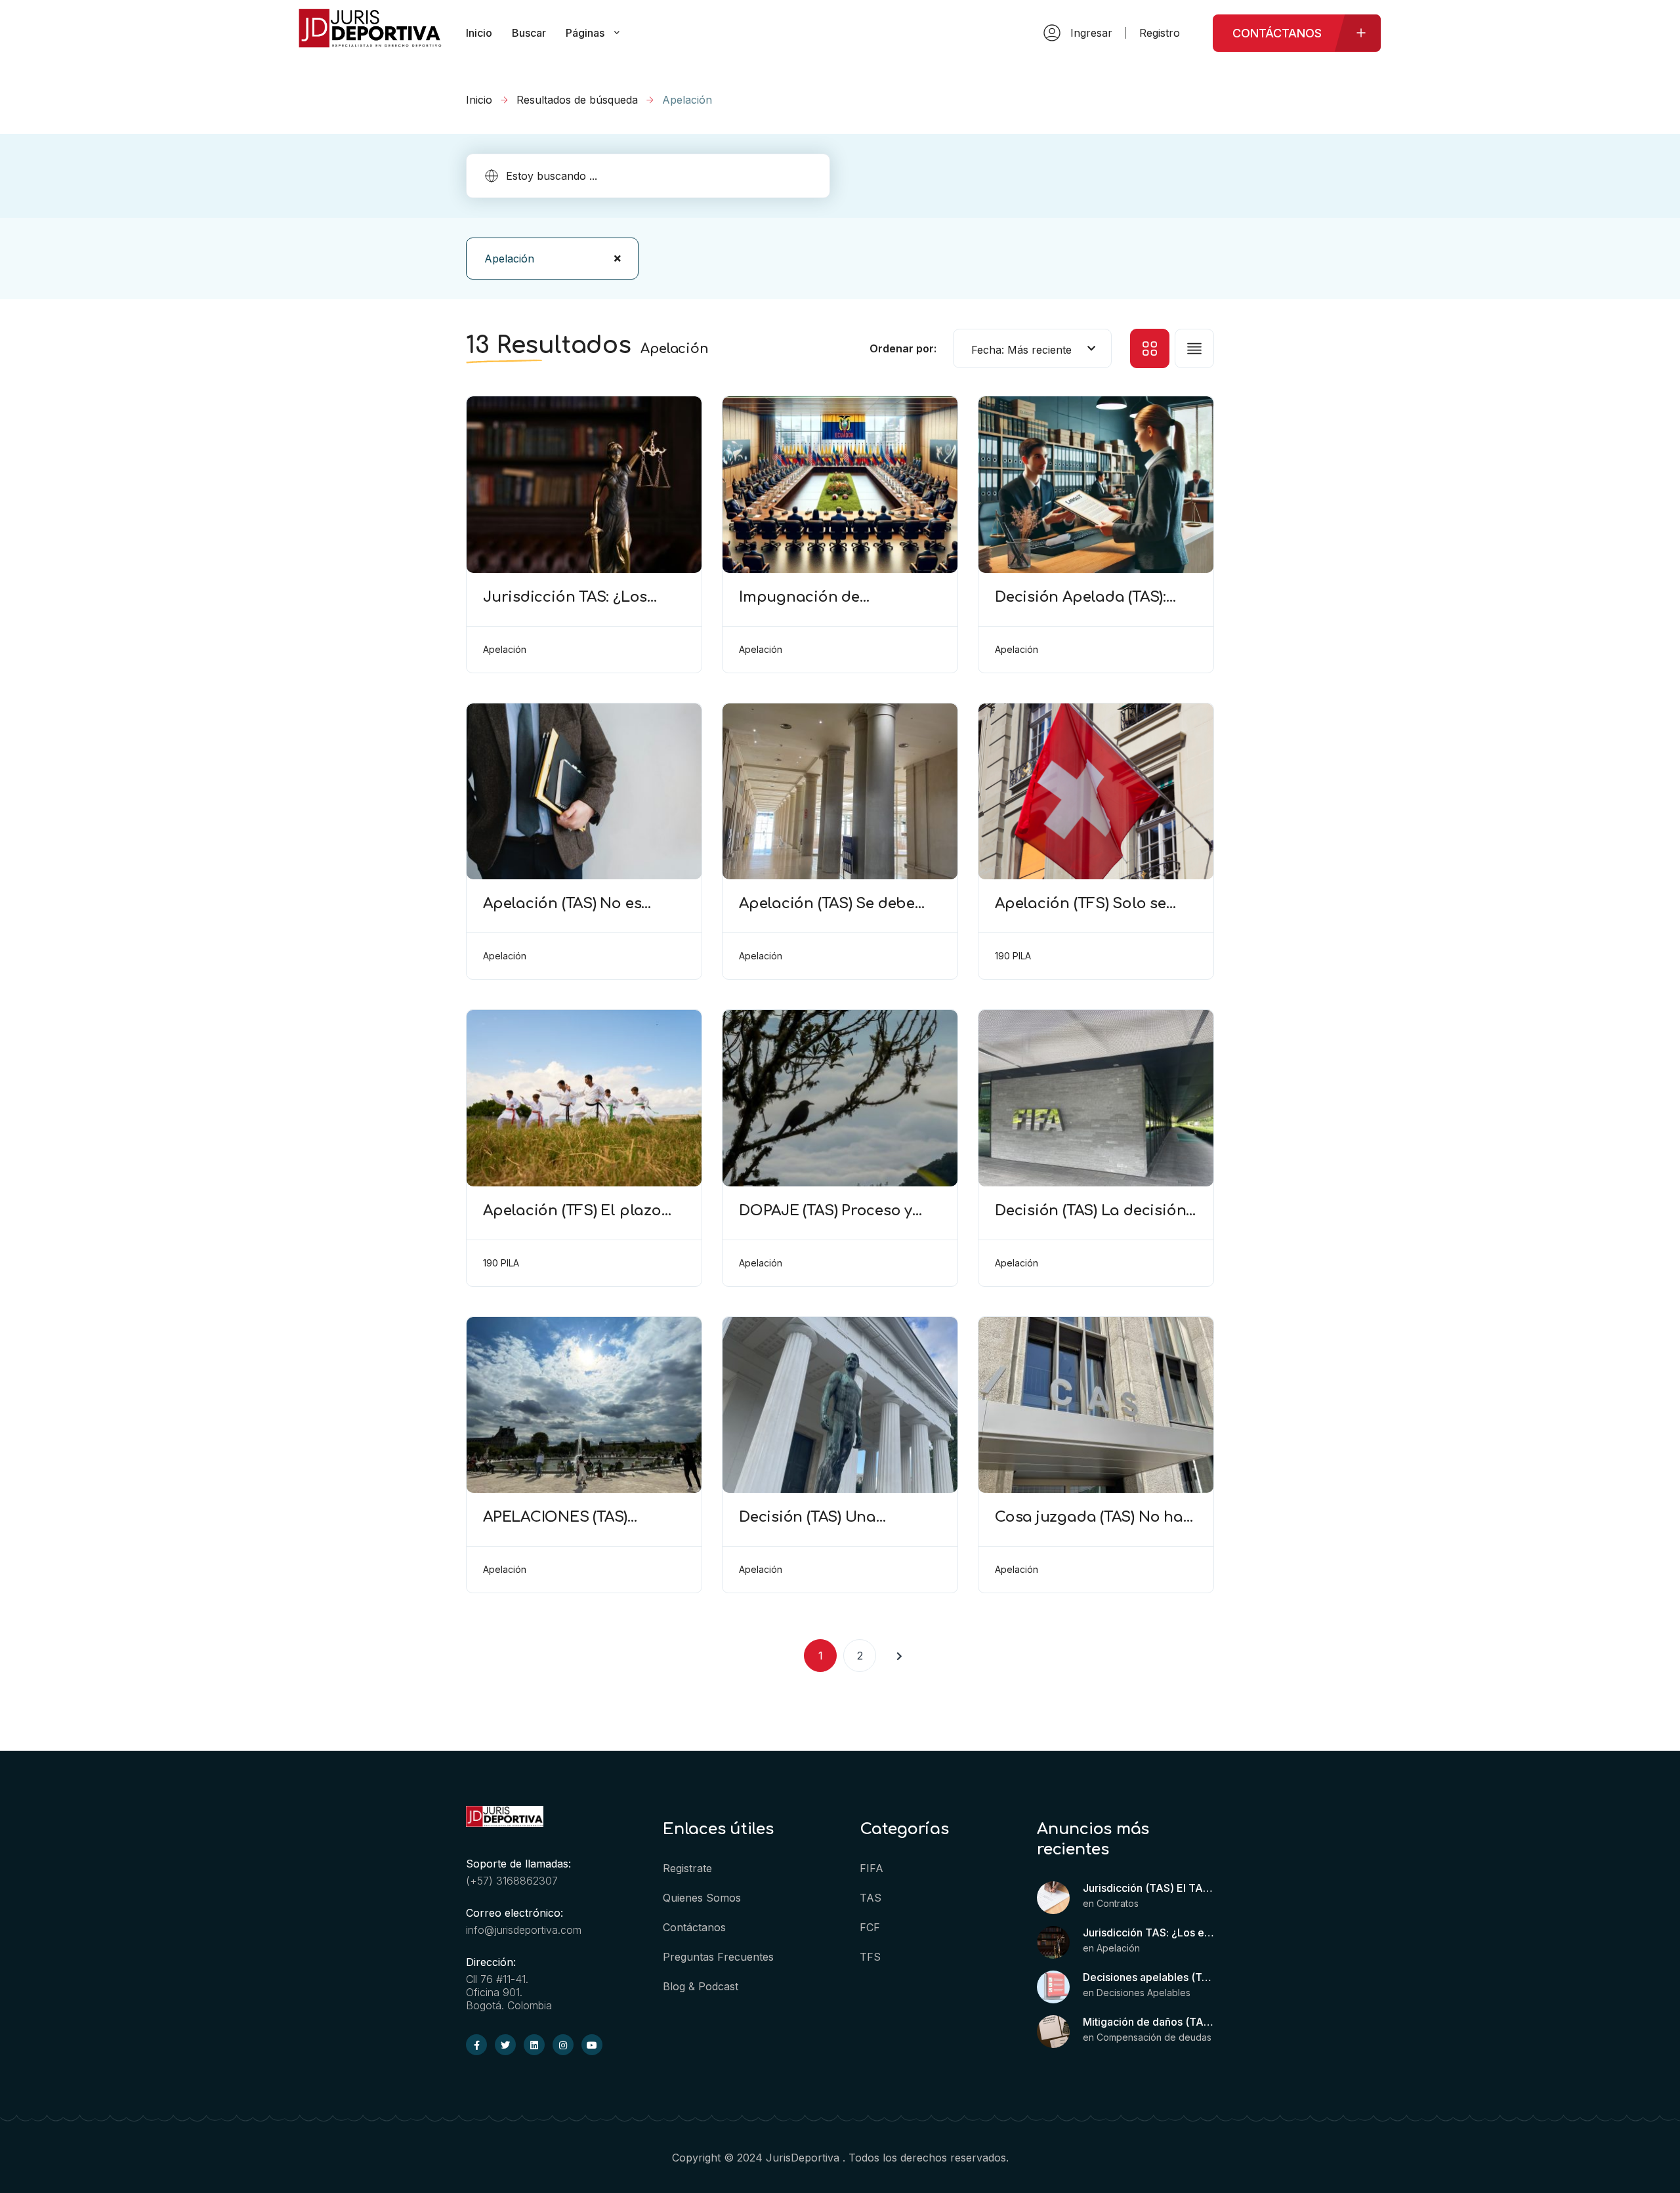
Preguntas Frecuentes (718, 1957)
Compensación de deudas (1154, 2037)
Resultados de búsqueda (577, 100)
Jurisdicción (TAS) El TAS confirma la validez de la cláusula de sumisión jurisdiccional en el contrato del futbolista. (1148, 1888)
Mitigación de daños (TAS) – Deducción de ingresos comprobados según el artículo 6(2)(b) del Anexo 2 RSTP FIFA (1148, 2022)
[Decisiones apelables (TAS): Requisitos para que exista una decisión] (1053, 1987)
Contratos (1118, 1903)
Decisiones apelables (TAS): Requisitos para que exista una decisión (1148, 1977)
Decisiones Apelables (1144, 1993)
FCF (870, 1927)
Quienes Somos (702, 1898)
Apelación (1118, 1948)
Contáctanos (694, 1927)
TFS (870, 1957)
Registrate (687, 1868)
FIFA (871, 1868)
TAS (871, 1898)
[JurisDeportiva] (370, 42)
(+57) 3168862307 (512, 1881)
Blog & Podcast (701, 1986)
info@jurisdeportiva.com (524, 1930)
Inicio (479, 100)
